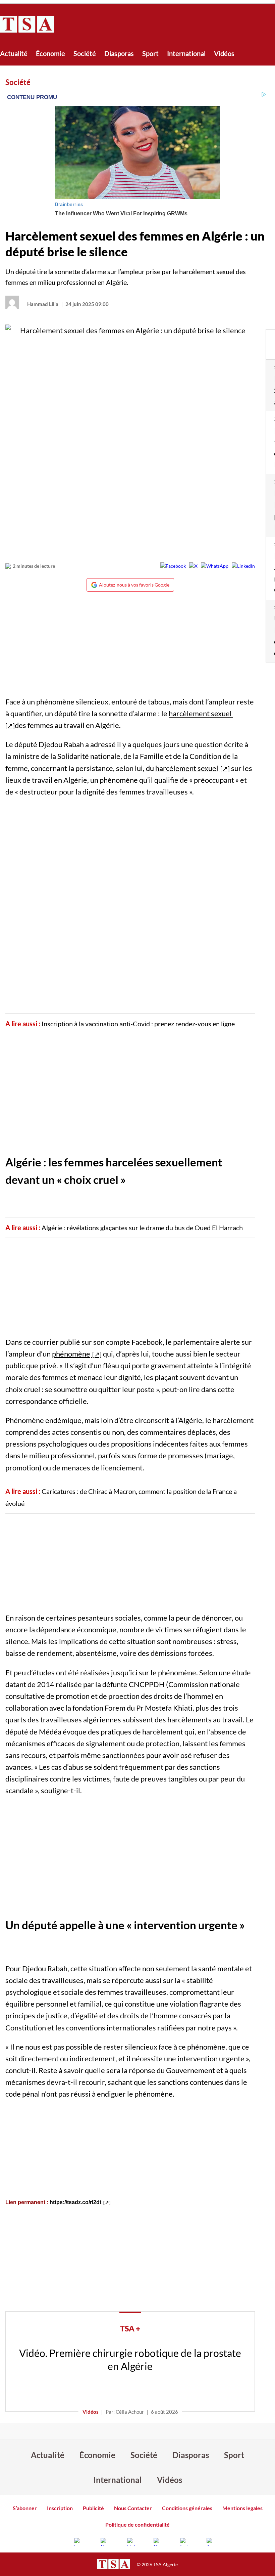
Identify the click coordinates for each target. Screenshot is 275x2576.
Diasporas (119, 53)
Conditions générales (187, 2508)
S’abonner (25, 2508)
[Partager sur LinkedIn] (243, 566)
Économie (50, 53)
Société (85, 53)
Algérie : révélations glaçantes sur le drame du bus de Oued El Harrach (142, 1228)
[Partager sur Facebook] (173, 566)
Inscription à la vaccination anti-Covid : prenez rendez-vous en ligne (138, 1024)
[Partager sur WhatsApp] (215, 566)
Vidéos (224, 53)
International (186, 53)
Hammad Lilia (43, 304)
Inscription (60, 2508)
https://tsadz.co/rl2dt (75, 2202)
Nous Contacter (133, 2508)
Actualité (14, 53)
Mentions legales (242, 2508)
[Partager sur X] (193, 566)
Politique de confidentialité (137, 2524)
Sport (150, 53)
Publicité (93, 2508)
